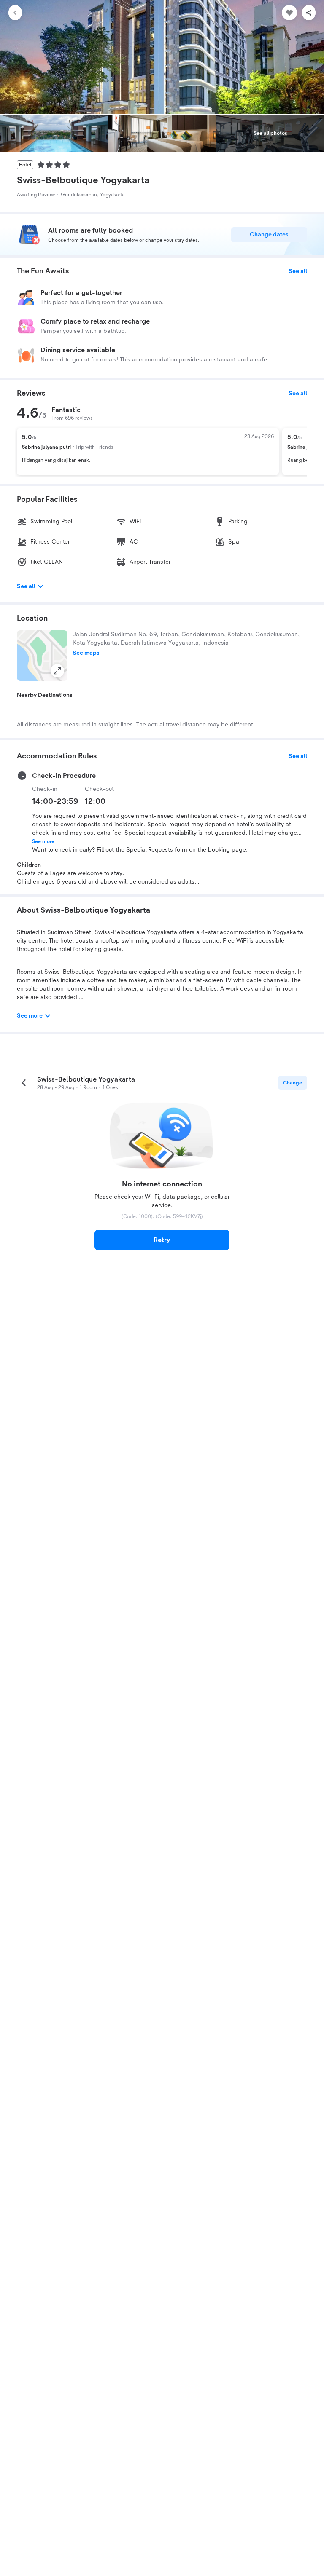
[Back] (15, 13)
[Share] (309, 13)
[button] (42, 656)
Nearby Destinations (45, 695)
